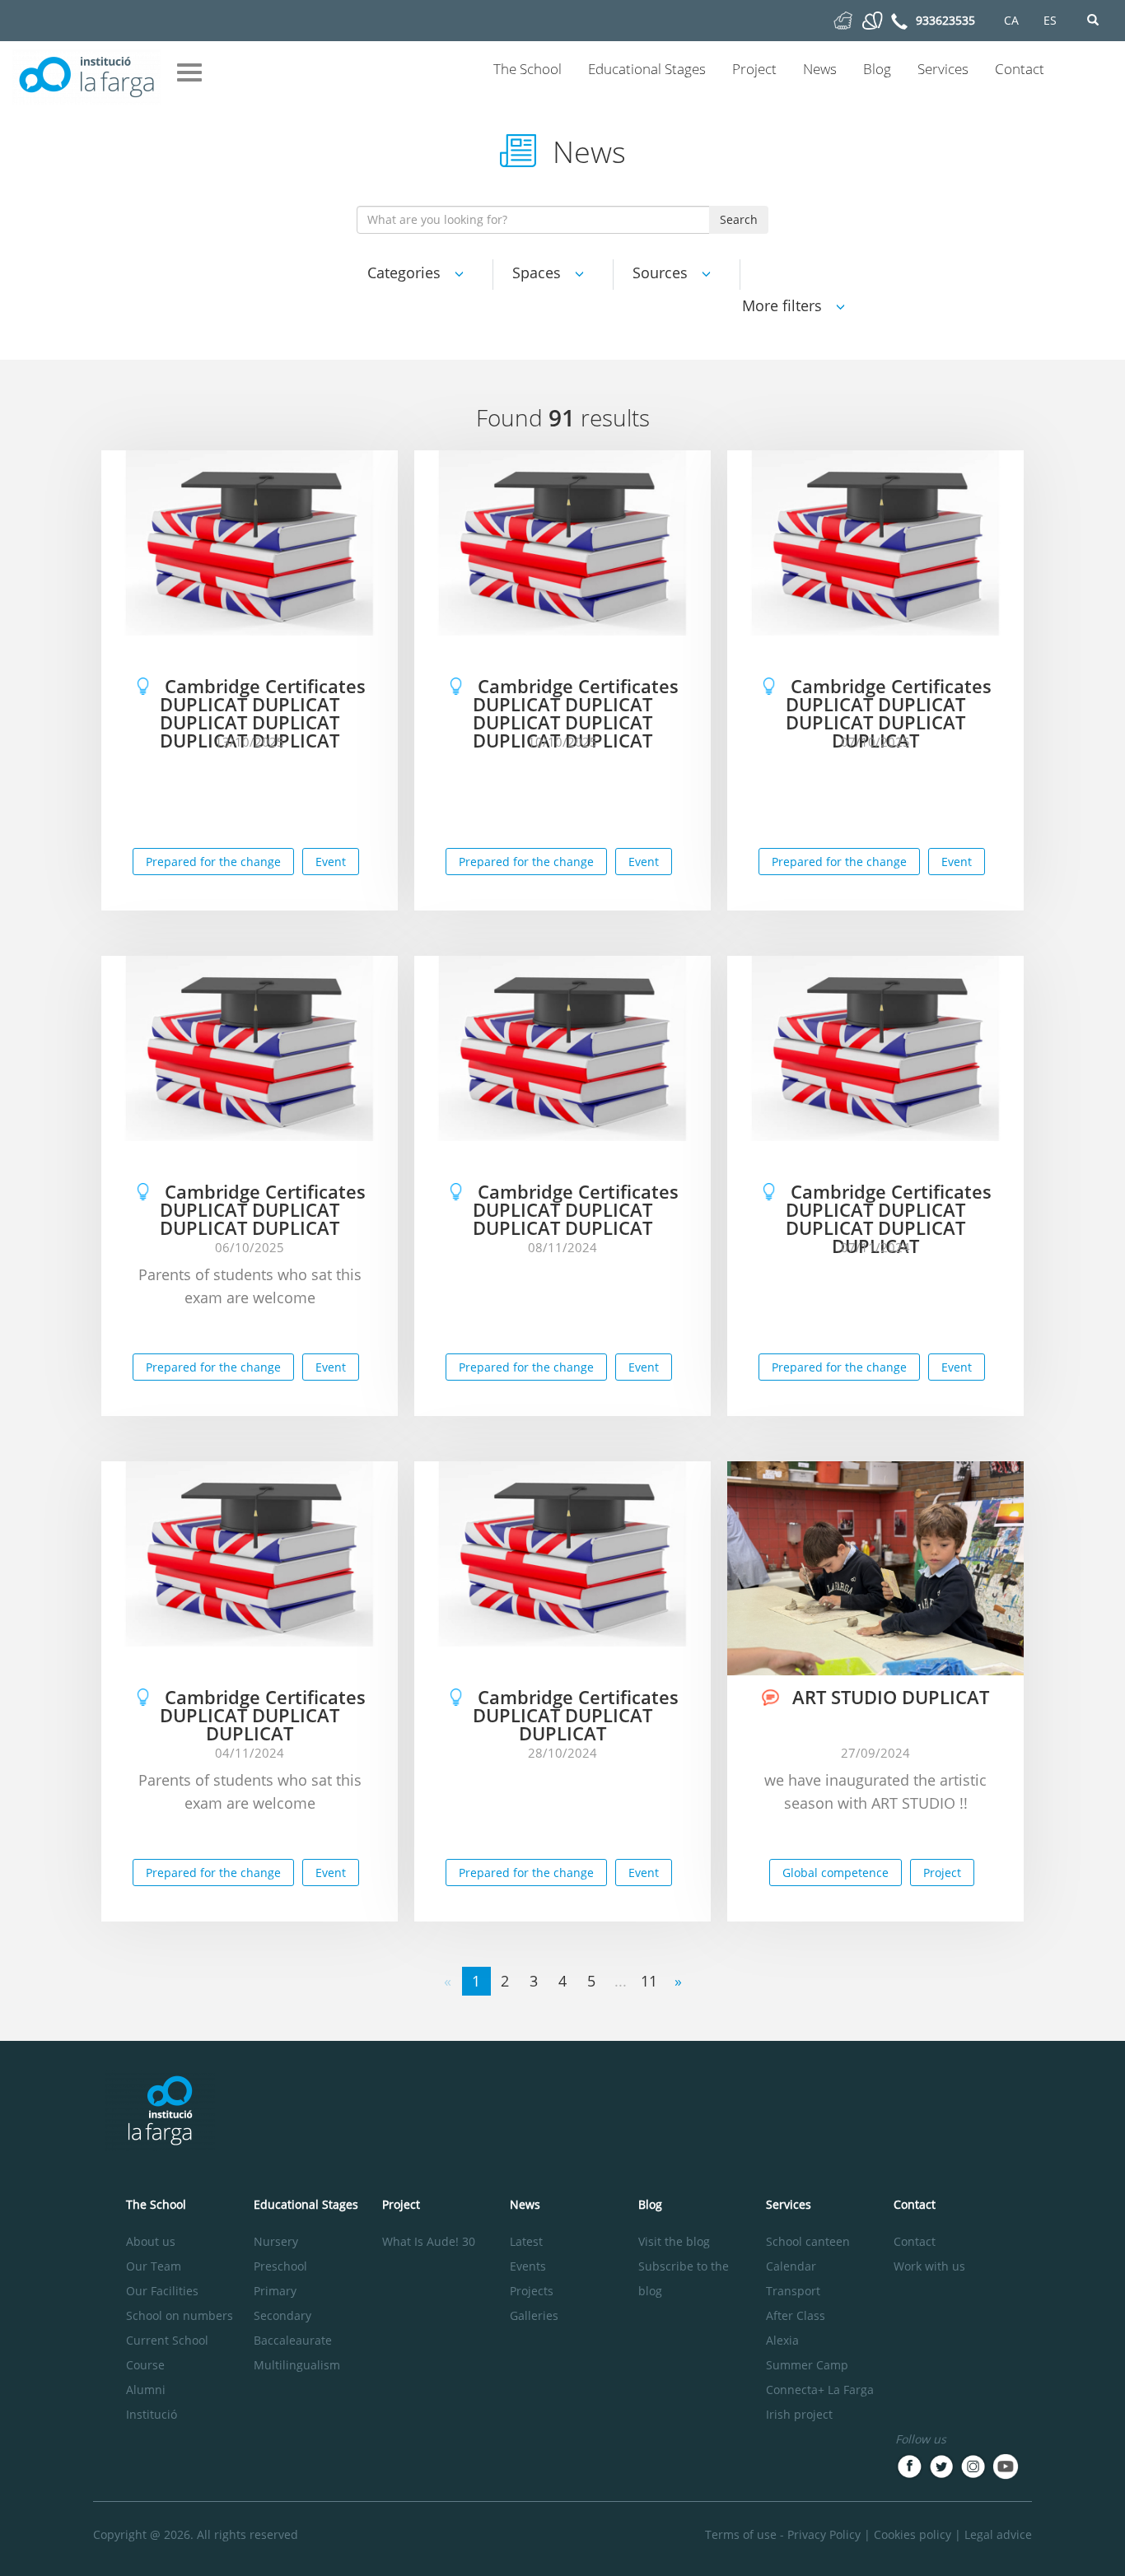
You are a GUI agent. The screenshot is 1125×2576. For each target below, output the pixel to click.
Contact (1020, 69)
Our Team (154, 2266)
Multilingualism (297, 2365)
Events (528, 2266)
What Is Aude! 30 (429, 2241)
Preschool (280, 2266)
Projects (532, 2291)
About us (151, 2241)
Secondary (282, 2315)
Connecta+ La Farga (820, 2390)
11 (649, 1981)
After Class (796, 2315)
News (820, 69)
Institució (152, 2414)
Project (754, 69)
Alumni (146, 2390)
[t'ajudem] (843, 19)
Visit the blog (674, 2241)
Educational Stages (647, 69)
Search (739, 219)
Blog (877, 69)
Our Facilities (162, 2291)
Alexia (782, 2340)
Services (943, 69)
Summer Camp (807, 2365)
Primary (275, 2291)
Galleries (534, 2315)
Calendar (791, 2266)
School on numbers (180, 2315)
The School (527, 69)
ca (1011, 20)
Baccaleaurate (293, 2340)
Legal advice (998, 2534)
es (1050, 20)
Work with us (929, 2266)
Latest (526, 2241)
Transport (793, 2291)
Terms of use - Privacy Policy (783, 2534)
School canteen (808, 2241)
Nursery (276, 2241)
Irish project (799, 2414)
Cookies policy (913, 2534)
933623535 (945, 20)
